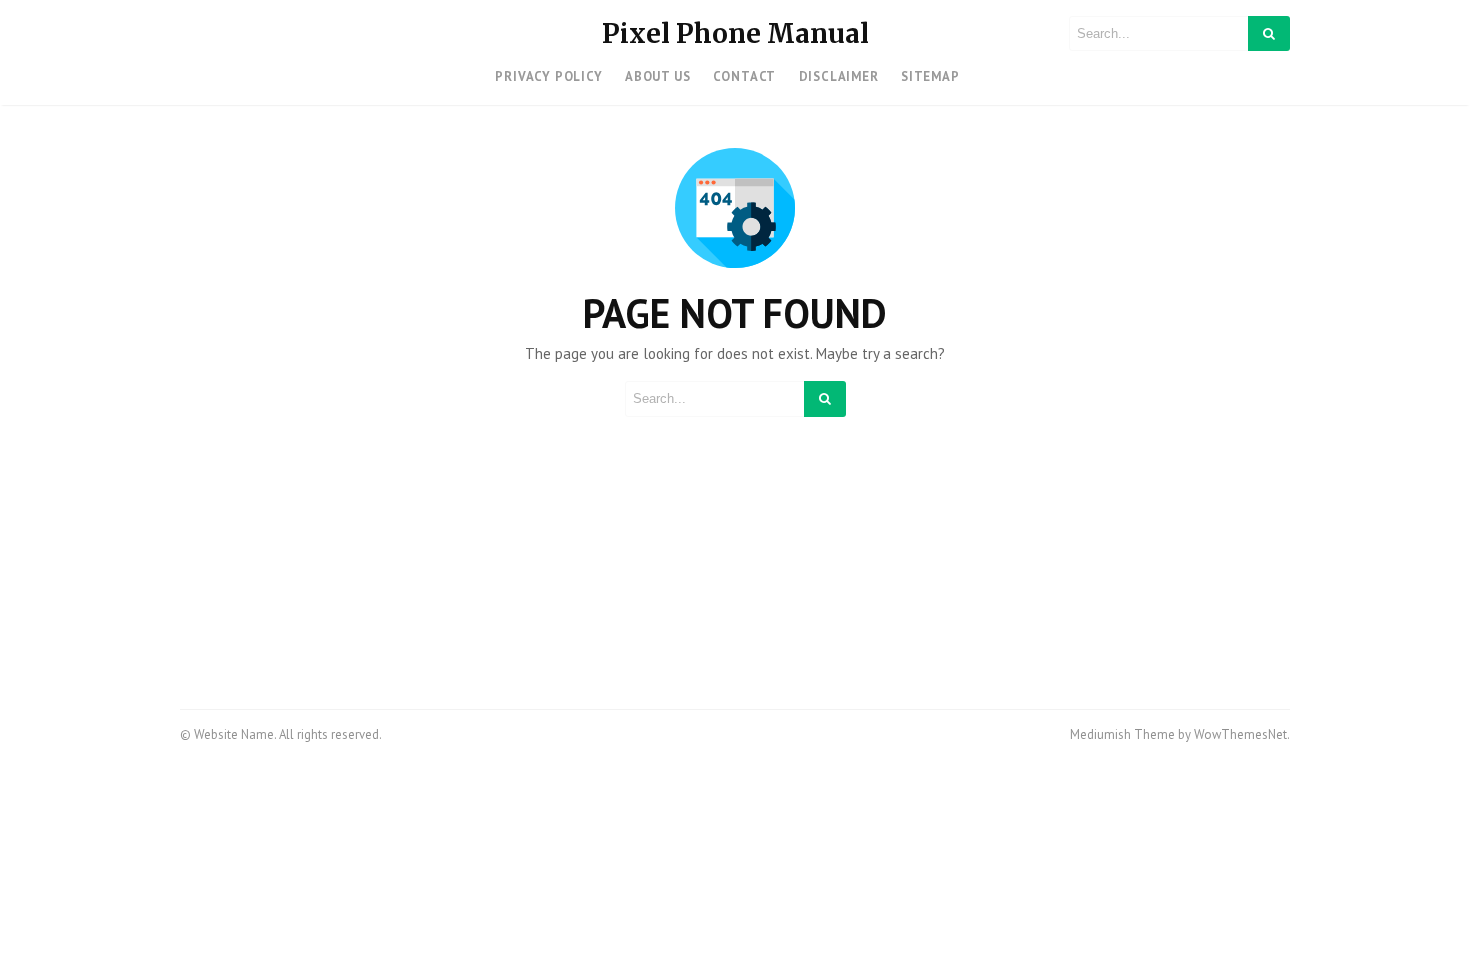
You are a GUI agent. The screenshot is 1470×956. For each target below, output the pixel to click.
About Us (657, 76)
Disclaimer (839, 76)
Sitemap (930, 76)
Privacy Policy (548, 76)
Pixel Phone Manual (735, 33)
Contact (745, 76)
